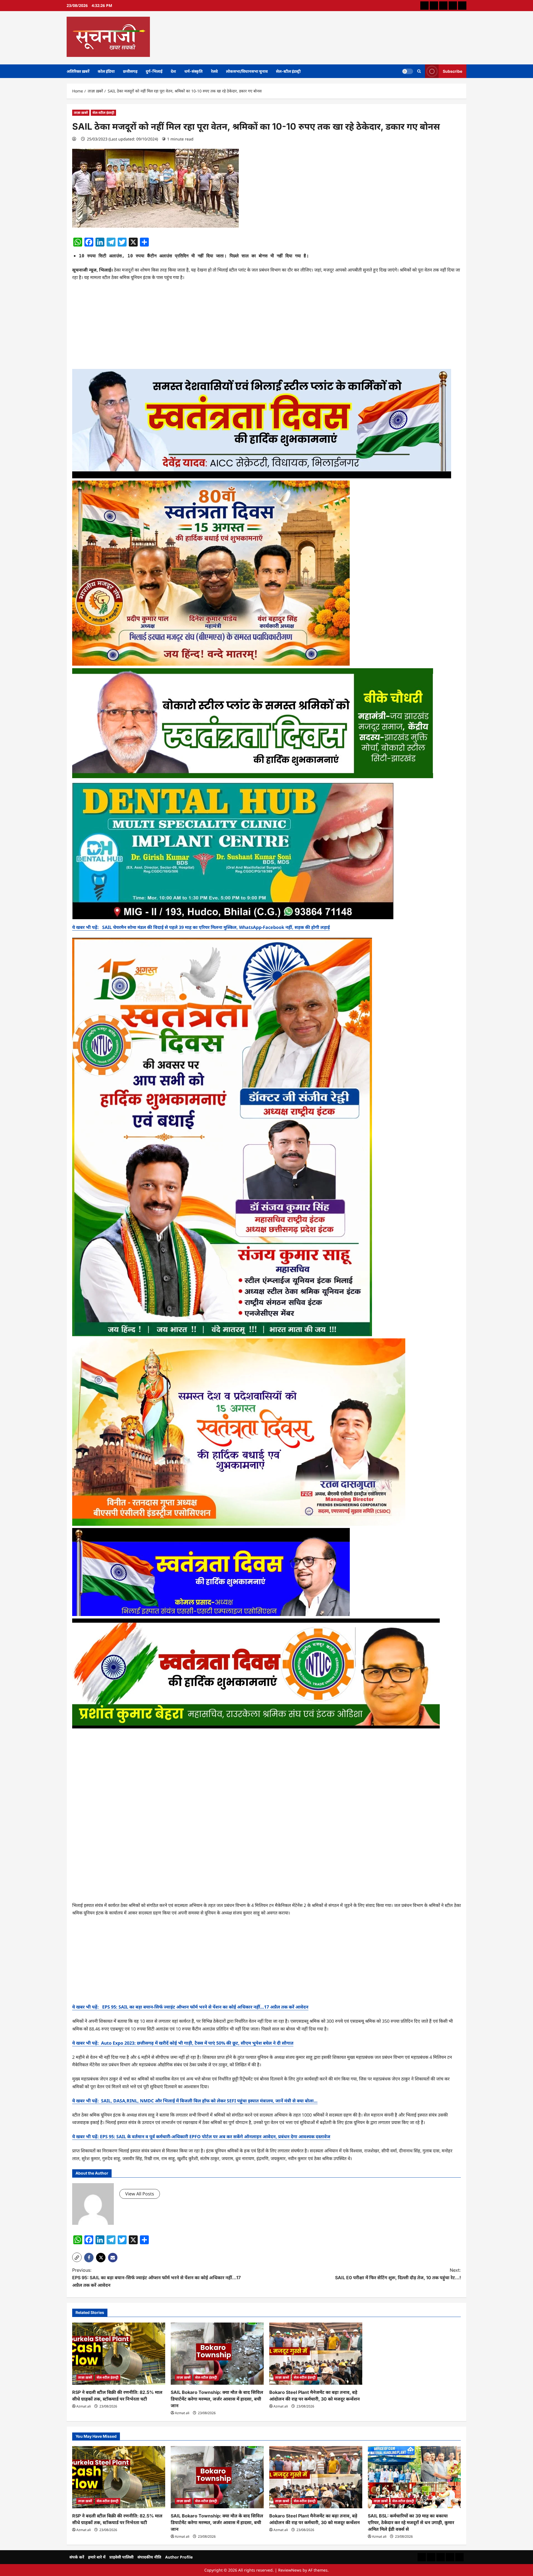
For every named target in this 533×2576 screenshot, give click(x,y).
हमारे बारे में (97, 2557)
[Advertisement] (266, 327)
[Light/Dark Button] (408, 71)
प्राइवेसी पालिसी (121, 2557)
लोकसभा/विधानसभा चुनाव (247, 71)
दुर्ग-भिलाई (154, 71)
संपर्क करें (77, 2557)
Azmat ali (84, 2406)
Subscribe (452, 71)
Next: (398, 2274)
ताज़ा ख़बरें (81, 113)
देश (173, 71)
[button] (77, 2257)
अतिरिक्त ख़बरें (78, 71)
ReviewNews (290, 2570)
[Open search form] (419, 71)
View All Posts (140, 2194)
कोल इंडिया (106, 71)
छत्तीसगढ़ (130, 71)
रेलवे (214, 71)
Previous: (156, 2278)
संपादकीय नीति (149, 2557)
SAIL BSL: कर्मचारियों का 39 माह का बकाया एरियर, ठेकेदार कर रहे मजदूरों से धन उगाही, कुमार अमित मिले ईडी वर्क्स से (411, 2522)
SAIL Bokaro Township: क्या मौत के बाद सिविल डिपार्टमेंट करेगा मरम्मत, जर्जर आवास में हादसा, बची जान (217, 2399)
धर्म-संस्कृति (193, 71)
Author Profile (179, 2557)
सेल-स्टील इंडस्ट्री (288, 71)
